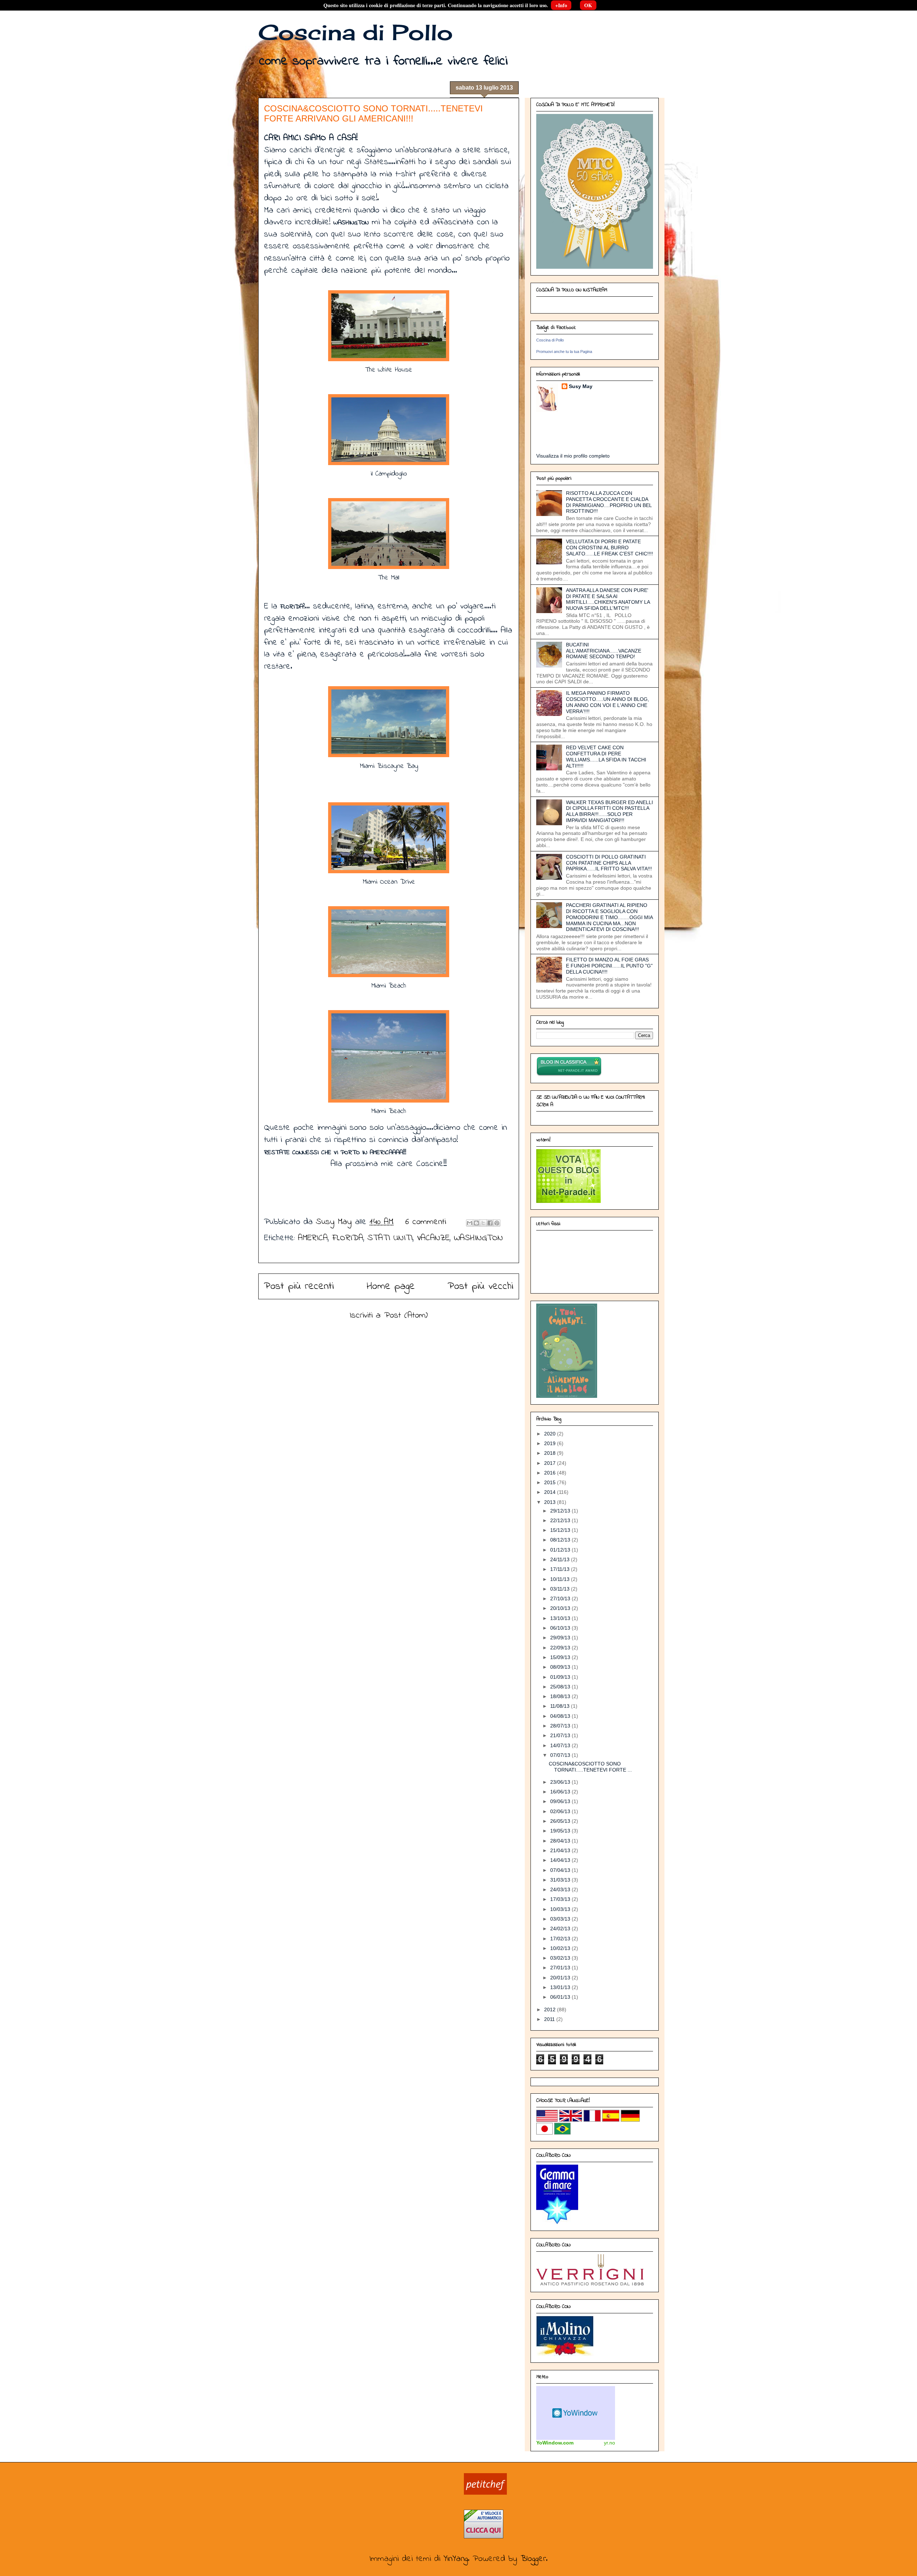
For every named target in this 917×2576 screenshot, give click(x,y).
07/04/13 (561, 1870)
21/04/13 (561, 1850)
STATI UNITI (390, 1238)
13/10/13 (561, 1618)
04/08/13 (561, 1716)
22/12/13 (561, 1520)
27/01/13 (561, 1968)
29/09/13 (561, 1638)
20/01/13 (561, 1978)
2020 (551, 1434)
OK (588, 5)
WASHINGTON (478, 1238)
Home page (391, 1286)
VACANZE (433, 1238)
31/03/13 (561, 1880)
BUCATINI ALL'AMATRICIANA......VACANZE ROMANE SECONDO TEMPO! (604, 651)
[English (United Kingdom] (571, 2120)
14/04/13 (561, 1860)
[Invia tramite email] (470, 1223)
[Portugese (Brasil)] (562, 2133)
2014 (551, 1492)
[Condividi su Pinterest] (497, 1223)
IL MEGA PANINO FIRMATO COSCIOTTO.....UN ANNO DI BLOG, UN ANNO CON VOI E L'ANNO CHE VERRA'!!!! (608, 702)
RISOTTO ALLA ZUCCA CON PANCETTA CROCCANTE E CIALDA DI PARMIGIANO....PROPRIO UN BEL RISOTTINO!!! (609, 502)
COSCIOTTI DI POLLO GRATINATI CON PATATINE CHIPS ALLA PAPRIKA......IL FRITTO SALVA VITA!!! (609, 863)
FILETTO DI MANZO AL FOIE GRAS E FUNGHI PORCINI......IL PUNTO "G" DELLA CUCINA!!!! (609, 966)
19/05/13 (561, 1831)
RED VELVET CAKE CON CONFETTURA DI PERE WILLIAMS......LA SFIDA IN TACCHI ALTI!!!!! (606, 756)
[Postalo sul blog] (476, 1223)
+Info (561, 5)
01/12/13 (561, 1550)
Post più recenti (299, 1286)
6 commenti (426, 1222)
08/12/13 (561, 1540)
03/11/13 (561, 1589)
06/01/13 (561, 1997)
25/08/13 (561, 1687)
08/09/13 (561, 1667)
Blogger (533, 2559)
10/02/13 (561, 1948)
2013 (551, 1502)
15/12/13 (561, 1530)
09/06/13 (561, 1801)
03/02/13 (561, 1958)
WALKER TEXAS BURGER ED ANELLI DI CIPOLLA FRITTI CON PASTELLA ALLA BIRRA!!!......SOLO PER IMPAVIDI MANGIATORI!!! (609, 811)
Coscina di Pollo (356, 32)
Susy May (335, 1222)
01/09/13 (561, 1677)
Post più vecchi (481, 1286)
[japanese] (544, 2133)
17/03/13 (561, 1899)
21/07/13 (561, 1735)
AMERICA (313, 1238)
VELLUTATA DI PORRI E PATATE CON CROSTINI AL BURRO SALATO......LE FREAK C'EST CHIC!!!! (609, 548)
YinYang (456, 2559)
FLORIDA (348, 1238)
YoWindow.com (555, 2443)
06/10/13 (561, 1628)
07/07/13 (561, 1755)
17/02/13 (561, 1939)
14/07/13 (561, 1745)
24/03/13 (561, 1889)
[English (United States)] (547, 2120)
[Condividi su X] (483, 1223)
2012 (551, 2009)
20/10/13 (561, 1608)
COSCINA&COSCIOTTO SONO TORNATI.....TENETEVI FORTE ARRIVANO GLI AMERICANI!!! (373, 113)
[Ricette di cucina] (485, 2493)
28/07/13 (561, 1726)
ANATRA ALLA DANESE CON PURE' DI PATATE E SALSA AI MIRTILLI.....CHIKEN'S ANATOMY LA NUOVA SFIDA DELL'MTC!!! (608, 599)
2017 (551, 1463)
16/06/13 (561, 1792)
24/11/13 (561, 1559)
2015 (551, 1482)
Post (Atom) (406, 1316)
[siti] (568, 1201)
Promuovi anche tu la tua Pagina (564, 352)
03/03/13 (561, 1919)
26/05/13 (561, 1821)
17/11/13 (561, 1569)
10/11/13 (561, 1579)
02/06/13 (561, 1811)
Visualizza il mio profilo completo (573, 456)
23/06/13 (561, 1782)
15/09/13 (561, 1657)
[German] (630, 2120)
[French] (592, 2120)
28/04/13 (561, 1841)
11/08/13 (561, 1706)
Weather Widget (576, 2413)
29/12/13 (561, 1511)
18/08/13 (561, 1696)
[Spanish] (611, 2120)
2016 (551, 1473)
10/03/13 (561, 1909)
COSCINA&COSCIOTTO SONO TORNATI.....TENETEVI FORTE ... (590, 1767)
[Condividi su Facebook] (490, 1223)
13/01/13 (561, 1987)
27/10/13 (561, 1598)
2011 (550, 2019)
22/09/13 (561, 1648)
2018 (551, 1453)
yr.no (609, 2443)
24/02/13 (561, 1929)
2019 (551, 1443)
